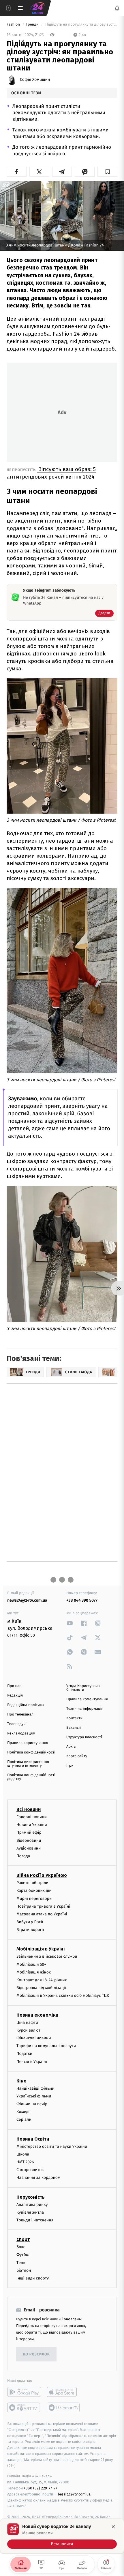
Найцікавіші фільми (35, 2088)
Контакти (74, 1718)
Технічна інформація (85, 1709)
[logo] (37, 8)
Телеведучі (17, 1724)
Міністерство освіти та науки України (52, 2146)
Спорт (23, 2239)
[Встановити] (62, 2536)
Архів (71, 1747)
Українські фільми (34, 2096)
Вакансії (74, 1728)
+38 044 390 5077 (82, 1600)
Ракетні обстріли (32, 1883)
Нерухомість (31, 2197)
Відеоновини (29, 1840)
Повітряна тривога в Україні (43, 1906)
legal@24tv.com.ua (74, 2494)
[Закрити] (113, 2527)
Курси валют (28, 2030)
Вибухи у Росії (30, 1922)
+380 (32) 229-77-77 (41, 2488)
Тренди (33, 25)
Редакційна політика (26, 1705)
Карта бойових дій (34, 1891)
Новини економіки (37, 2015)
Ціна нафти (27, 2022)
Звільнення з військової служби (47, 1956)
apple (64, 2392)
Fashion (14, 25)
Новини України (32, 1825)
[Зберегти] (107, 172)
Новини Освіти (33, 2139)
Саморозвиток (30, 2170)
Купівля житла (30, 2212)
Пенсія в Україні (32, 2061)
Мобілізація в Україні (41, 1949)
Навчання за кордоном (38, 2178)
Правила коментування (87, 1699)
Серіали (24, 2119)
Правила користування (28, 1743)
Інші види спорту (33, 2278)
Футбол (24, 2255)
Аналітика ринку (32, 2204)
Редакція (15, 1696)
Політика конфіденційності (31, 1752)
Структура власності (84, 1737)
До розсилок (36, 2354)
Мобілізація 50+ (31, 1964)
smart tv (24, 2407)
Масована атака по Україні (42, 1914)
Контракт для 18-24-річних (42, 1980)
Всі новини (29, 1809)
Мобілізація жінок (34, 1972)
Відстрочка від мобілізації (41, 1988)
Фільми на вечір (32, 2104)
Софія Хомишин (35, 80)
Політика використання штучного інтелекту (28, 1764)
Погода (23, 1856)
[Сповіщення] (117, 8)
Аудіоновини (29, 1848)
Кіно (21, 2081)
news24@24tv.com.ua (27, 1600)
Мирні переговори (34, 1898)
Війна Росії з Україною (42, 1875)
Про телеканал (20, 1715)
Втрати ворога (30, 1930)
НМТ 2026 (25, 2162)
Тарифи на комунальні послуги (46, 2046)
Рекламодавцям (21, 1733)
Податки (24, 2054)
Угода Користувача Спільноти (83, 1688)
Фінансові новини (34, 2038)
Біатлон (24, 2270)
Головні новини (32, 1817)
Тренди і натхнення (35, 2220)
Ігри (70, 1766)
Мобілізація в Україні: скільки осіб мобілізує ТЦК (63, 1995)
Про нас (14, 1686)
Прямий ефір (29, 1832)
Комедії (24, 2112)
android (24, 2392)
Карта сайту (77, 1756)
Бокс (21, 2247)
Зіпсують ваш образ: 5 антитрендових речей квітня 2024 (51, 473)
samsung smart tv (64, 2407)
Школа (23, 2154)
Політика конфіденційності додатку (31, 1777)
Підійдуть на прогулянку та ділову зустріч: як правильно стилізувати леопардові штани (81, 25)
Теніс (21, 2262)
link (70, 1623)
